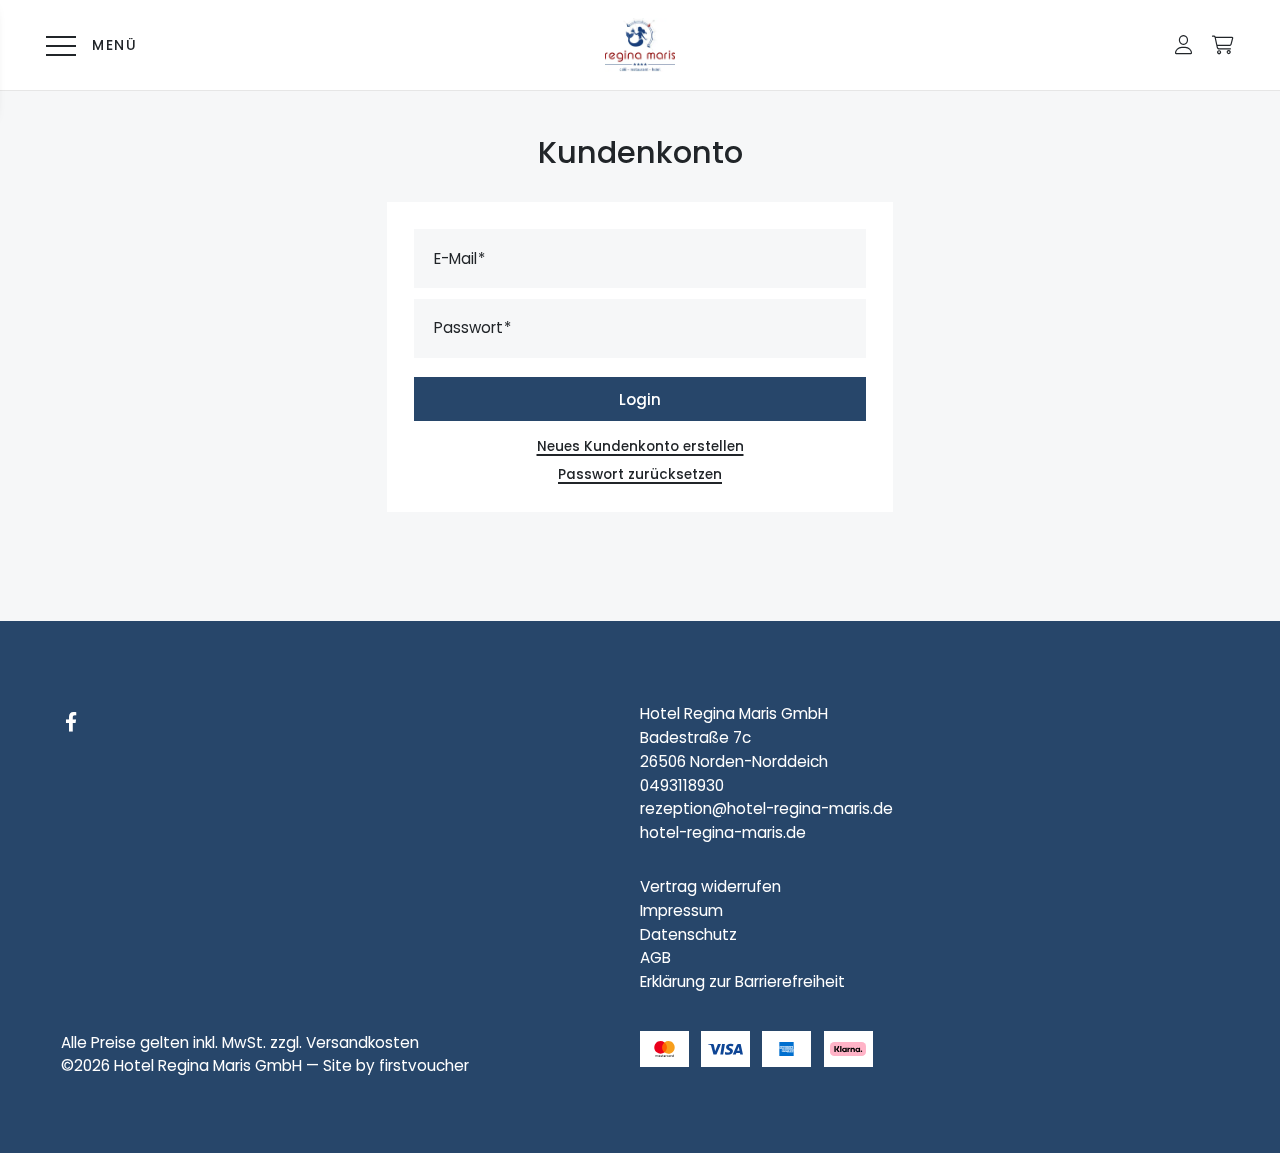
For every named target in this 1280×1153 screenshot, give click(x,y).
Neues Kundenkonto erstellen (640, 446)
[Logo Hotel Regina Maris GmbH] (640, 45)
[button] (1183, 45)
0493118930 (682, 785)
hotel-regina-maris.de (723, 832)
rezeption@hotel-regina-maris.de (766, 808)
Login (640, 399)
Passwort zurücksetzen (640, 474)
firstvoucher (424, 1065)
